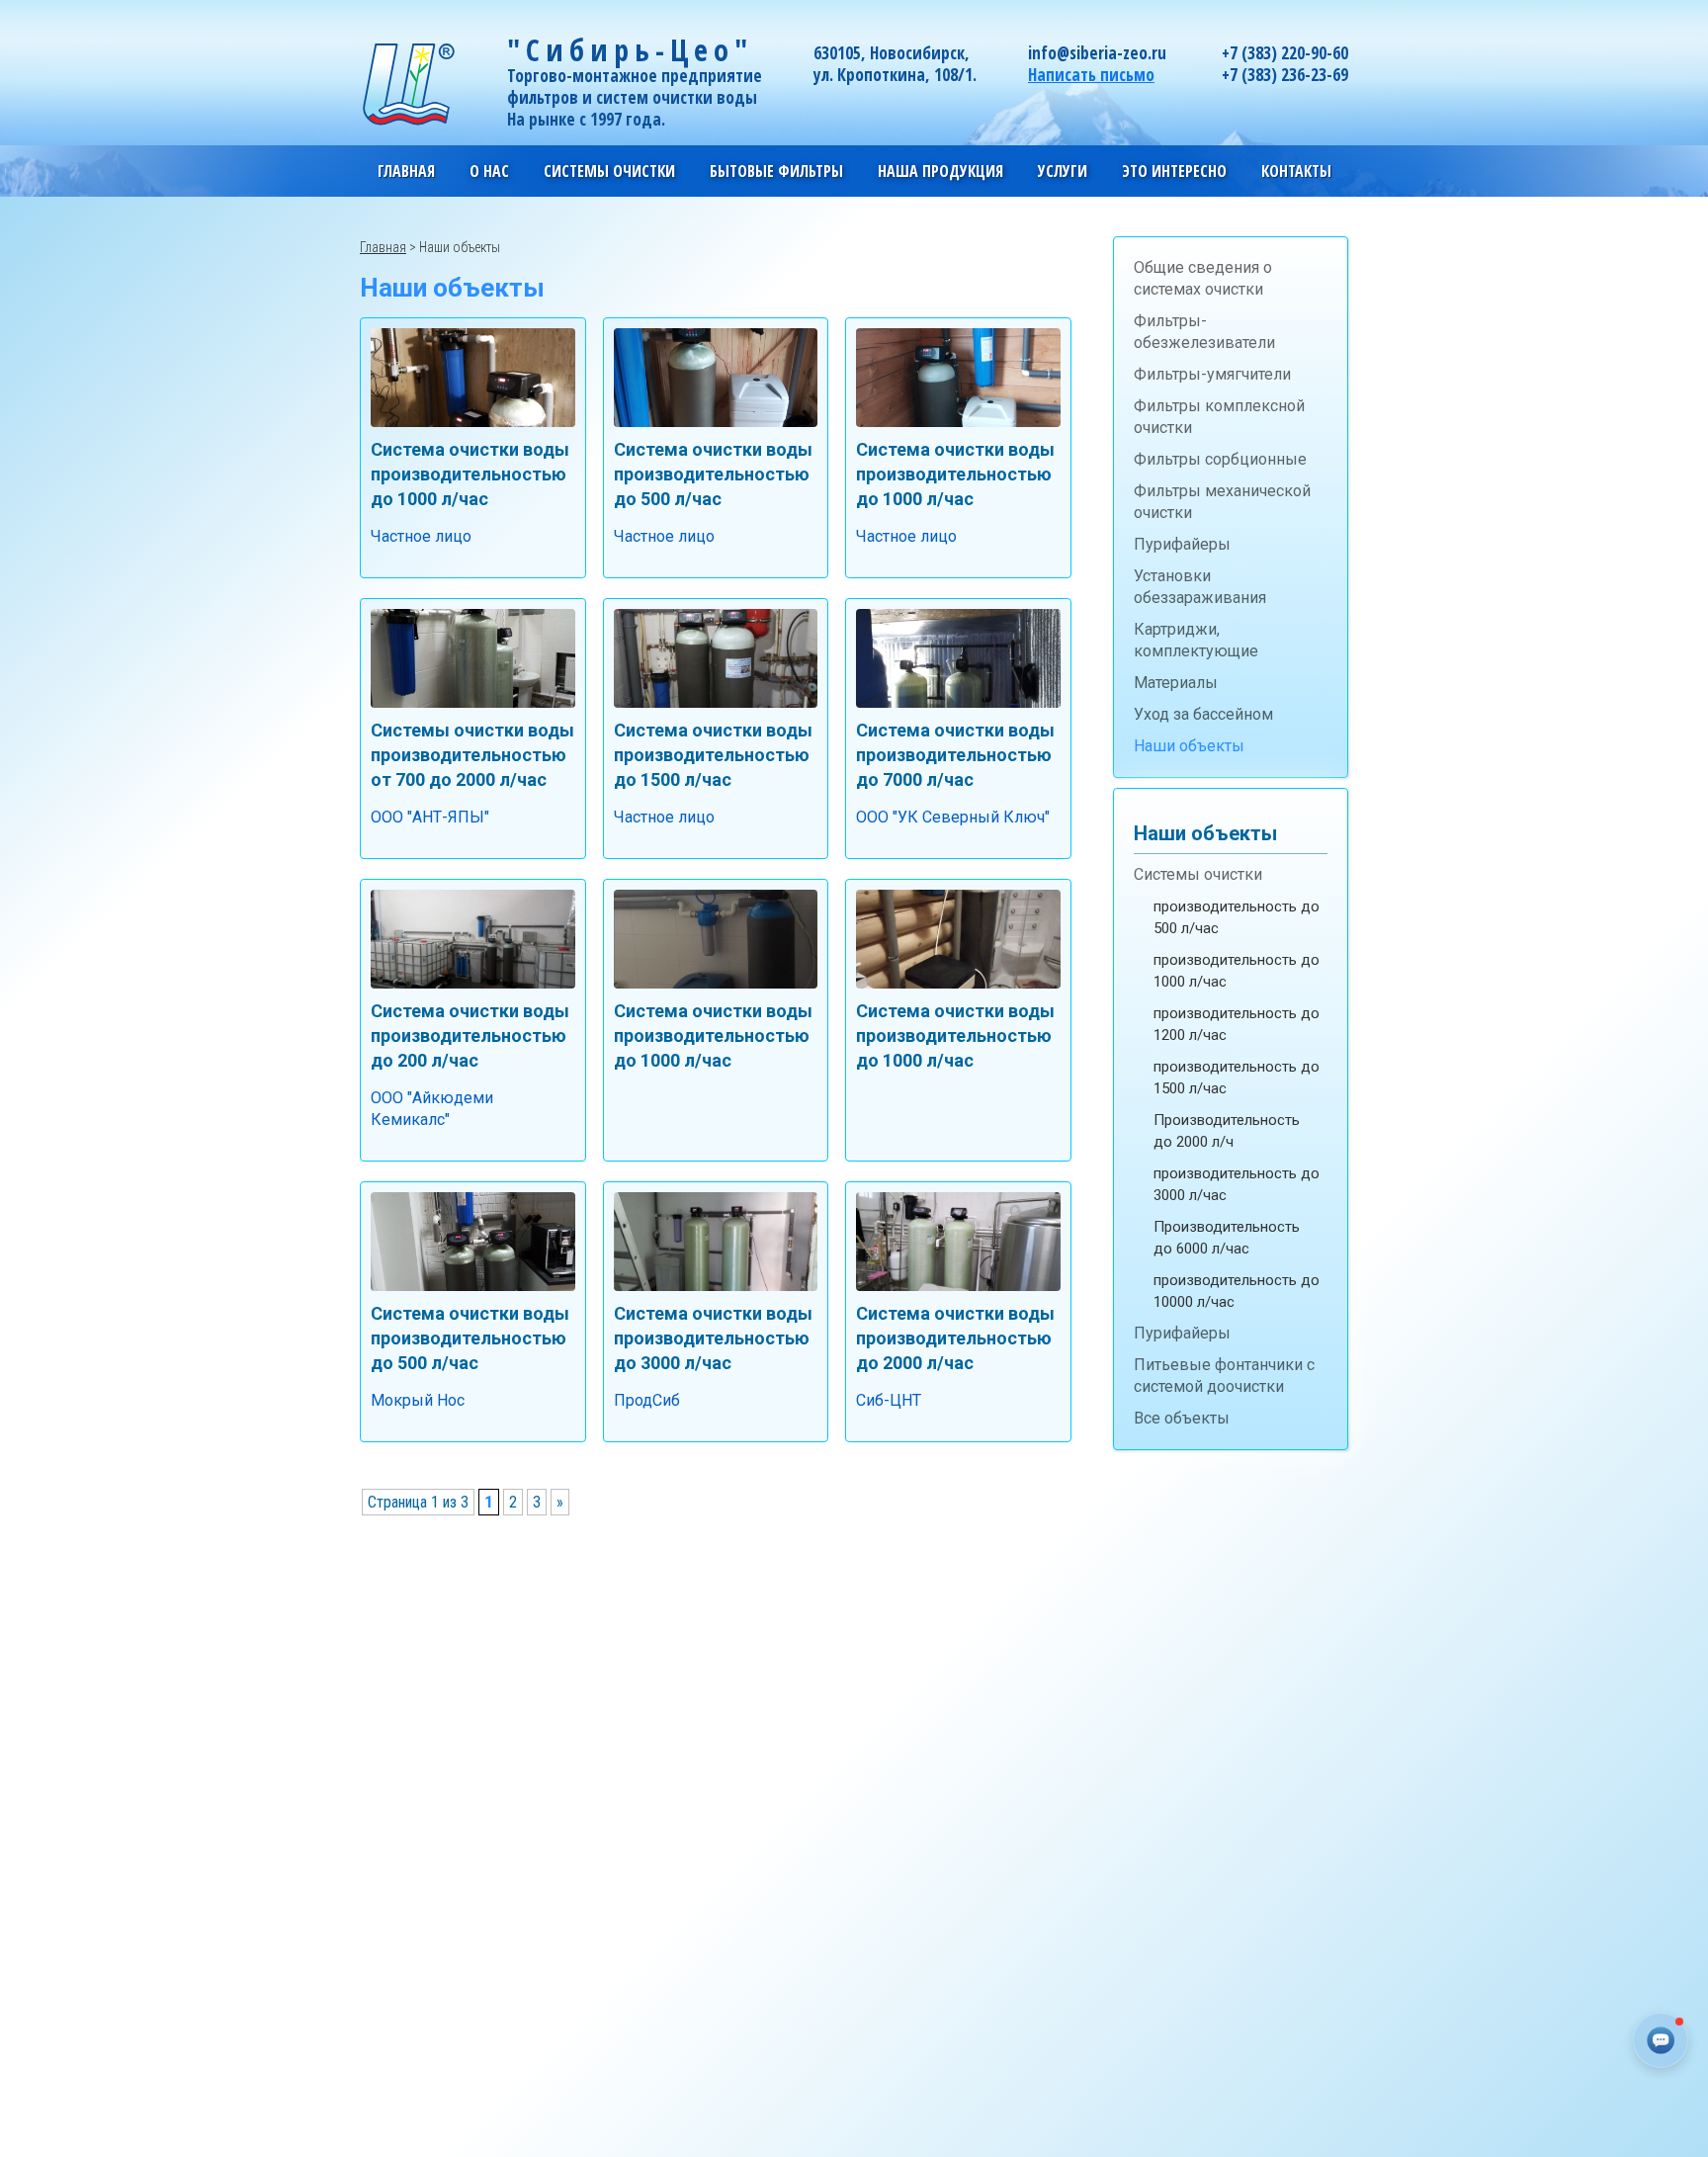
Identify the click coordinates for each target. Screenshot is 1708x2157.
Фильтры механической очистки (1222, 502)
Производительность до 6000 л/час (1227, 1238)
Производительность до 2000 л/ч (1227, 1131)
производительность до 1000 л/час (1237, 971)
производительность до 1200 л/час (1237, 1024)
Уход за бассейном (1203, 714)
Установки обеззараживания (1200, 587)
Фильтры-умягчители (1212, 374)
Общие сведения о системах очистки (1203, 278)
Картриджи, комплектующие (1196, 640)
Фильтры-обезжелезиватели (1204, 332)
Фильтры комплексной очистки (1219, 417)
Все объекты (1182, 1418)
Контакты (1296, 171)
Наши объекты (1189, 746)
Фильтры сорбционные (1220, 459)
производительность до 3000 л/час (1237, 1184)
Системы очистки (1198, 874)
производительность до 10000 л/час (1237, 1291)
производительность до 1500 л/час (1237, 1078)
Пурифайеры (1182, 544)
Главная (406, 171)
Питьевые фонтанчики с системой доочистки (1224, 1376)
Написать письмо (1091, 75)
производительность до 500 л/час (1237, 917)
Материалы (1176, 683)
